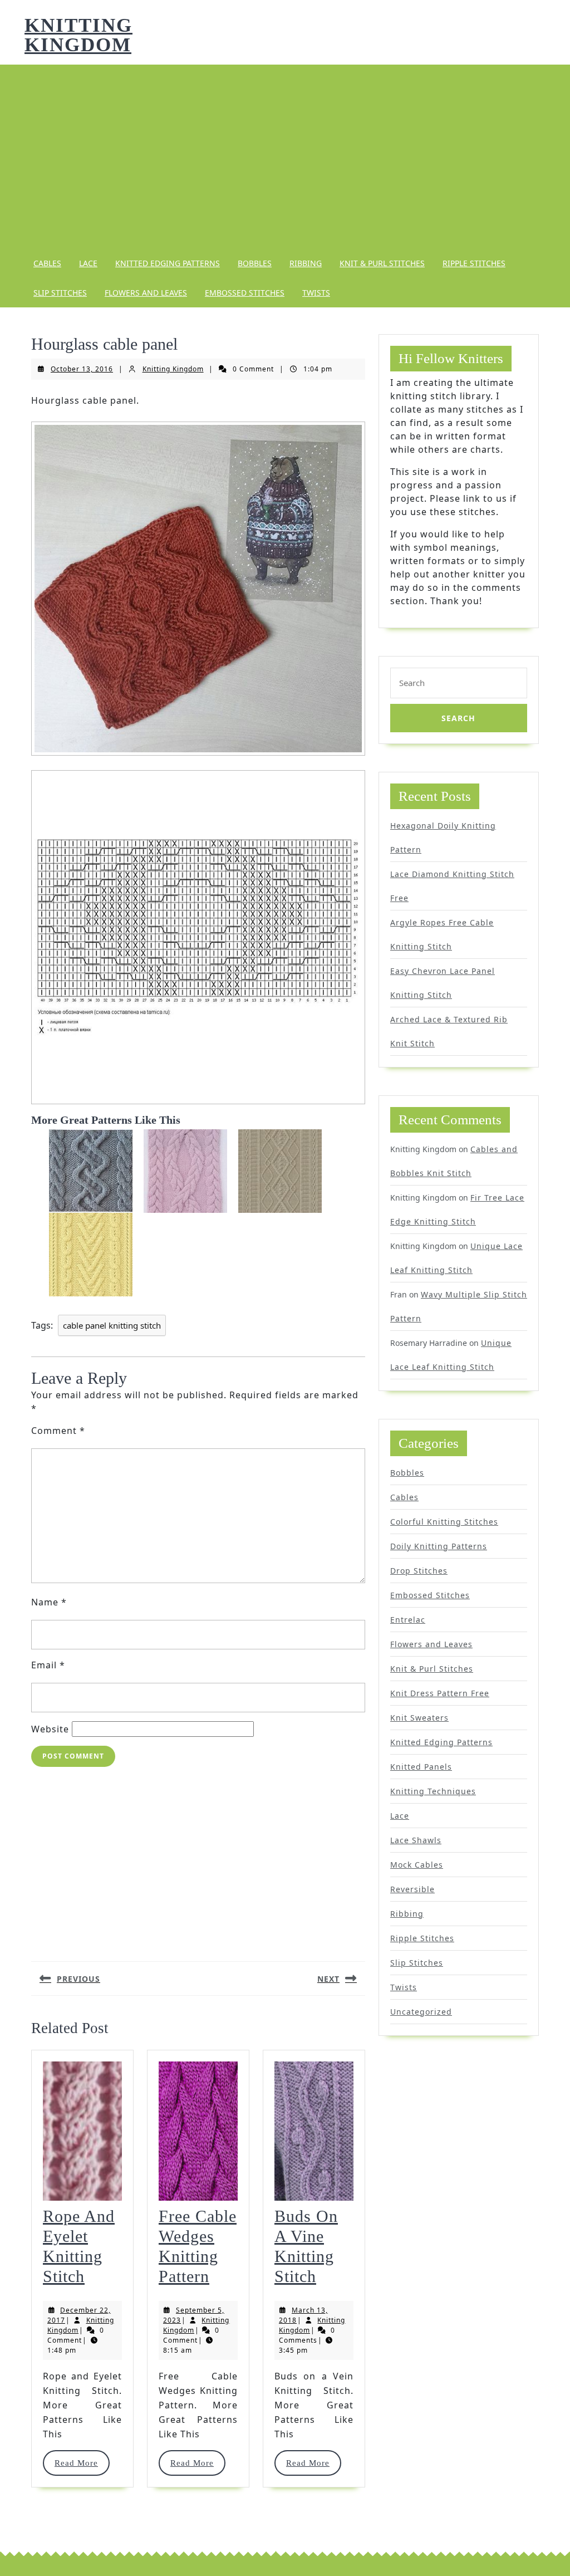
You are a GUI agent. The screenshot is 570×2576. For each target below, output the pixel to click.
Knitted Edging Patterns (168, 263)
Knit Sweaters (419, 1718)
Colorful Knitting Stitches (444, 1522)
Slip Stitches (60, 293)
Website (50, 1729)
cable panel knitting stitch (112, 1325)
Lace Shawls (416, 1840)
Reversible (412, 1889)
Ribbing (306, 263)
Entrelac (408, 1620)
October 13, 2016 (82, 369)
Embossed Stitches (245, 293)
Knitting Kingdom (78, 35)
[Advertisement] (285, 156)
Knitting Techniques (433, 1791)
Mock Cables (417, 1865)
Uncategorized (421, 2012)
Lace (88, 263)
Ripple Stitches (474, 263)
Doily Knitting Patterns (439, 1546)
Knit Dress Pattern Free (440, 1693)
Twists (316, 293)
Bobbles (255, 263)
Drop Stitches (419, 1571)
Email (48, 1665)
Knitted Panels (421, 1767)
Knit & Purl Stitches (382, 263)
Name (49, 1602)
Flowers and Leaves (146, 293)
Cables (47, 263)
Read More (82, 2463)
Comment (58, 1431)
